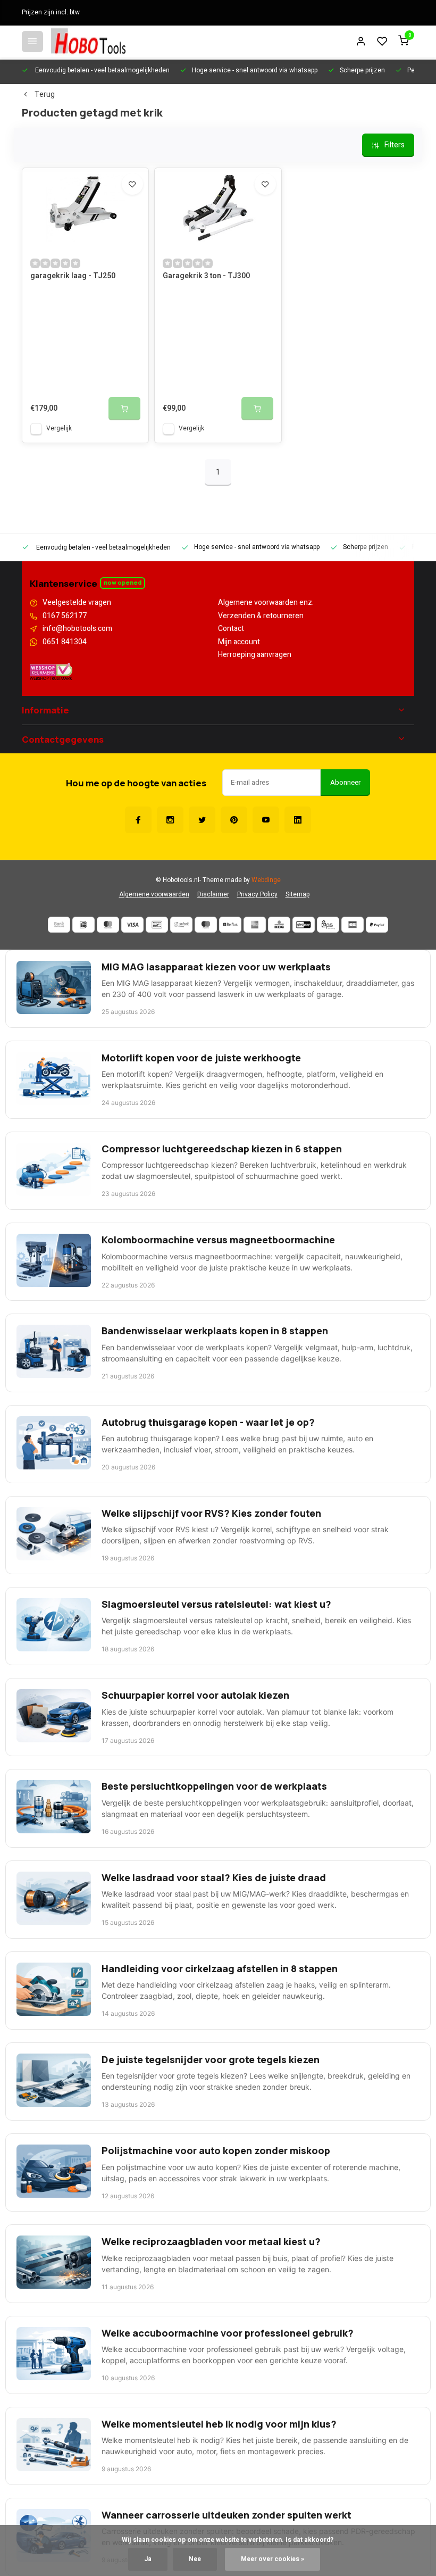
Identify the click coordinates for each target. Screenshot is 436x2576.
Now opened (123, 582)
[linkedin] (298, 820)
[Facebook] (138, 820)
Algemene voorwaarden (154, 895)
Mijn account (239, 642)
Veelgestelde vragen (77, 603)
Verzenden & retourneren (261, 616)
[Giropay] (304, 925)
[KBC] (279, 925)
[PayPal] (377, 925)
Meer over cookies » (272, 2559)
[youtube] (266, 820)
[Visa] (132, 925)
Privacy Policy (257, 895)
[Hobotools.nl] (88, 41)
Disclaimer (213, 895)
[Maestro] (206, 925)
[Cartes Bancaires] (353, 925)
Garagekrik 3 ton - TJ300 (206, 276)
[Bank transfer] (59, 925)
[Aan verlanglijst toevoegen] (132, 184)
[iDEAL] (83, 925)
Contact (231, 629)
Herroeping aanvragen (255, 655)
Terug (45, 95)
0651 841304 (65, 642)
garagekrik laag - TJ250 (73, 276)
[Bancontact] (157, 925)
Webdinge (266, 880)
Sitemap (297, 895)
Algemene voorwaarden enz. (266, 603)
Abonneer (345, 783)
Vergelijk (59, 429)
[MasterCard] (108, 925)
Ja (148, 2559)
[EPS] (328, 925)
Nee (195, 2559)
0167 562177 (65, 616)
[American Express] (255, 925)
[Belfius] (230, 925)
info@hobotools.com (77, 629)
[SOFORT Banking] (181, 925)
